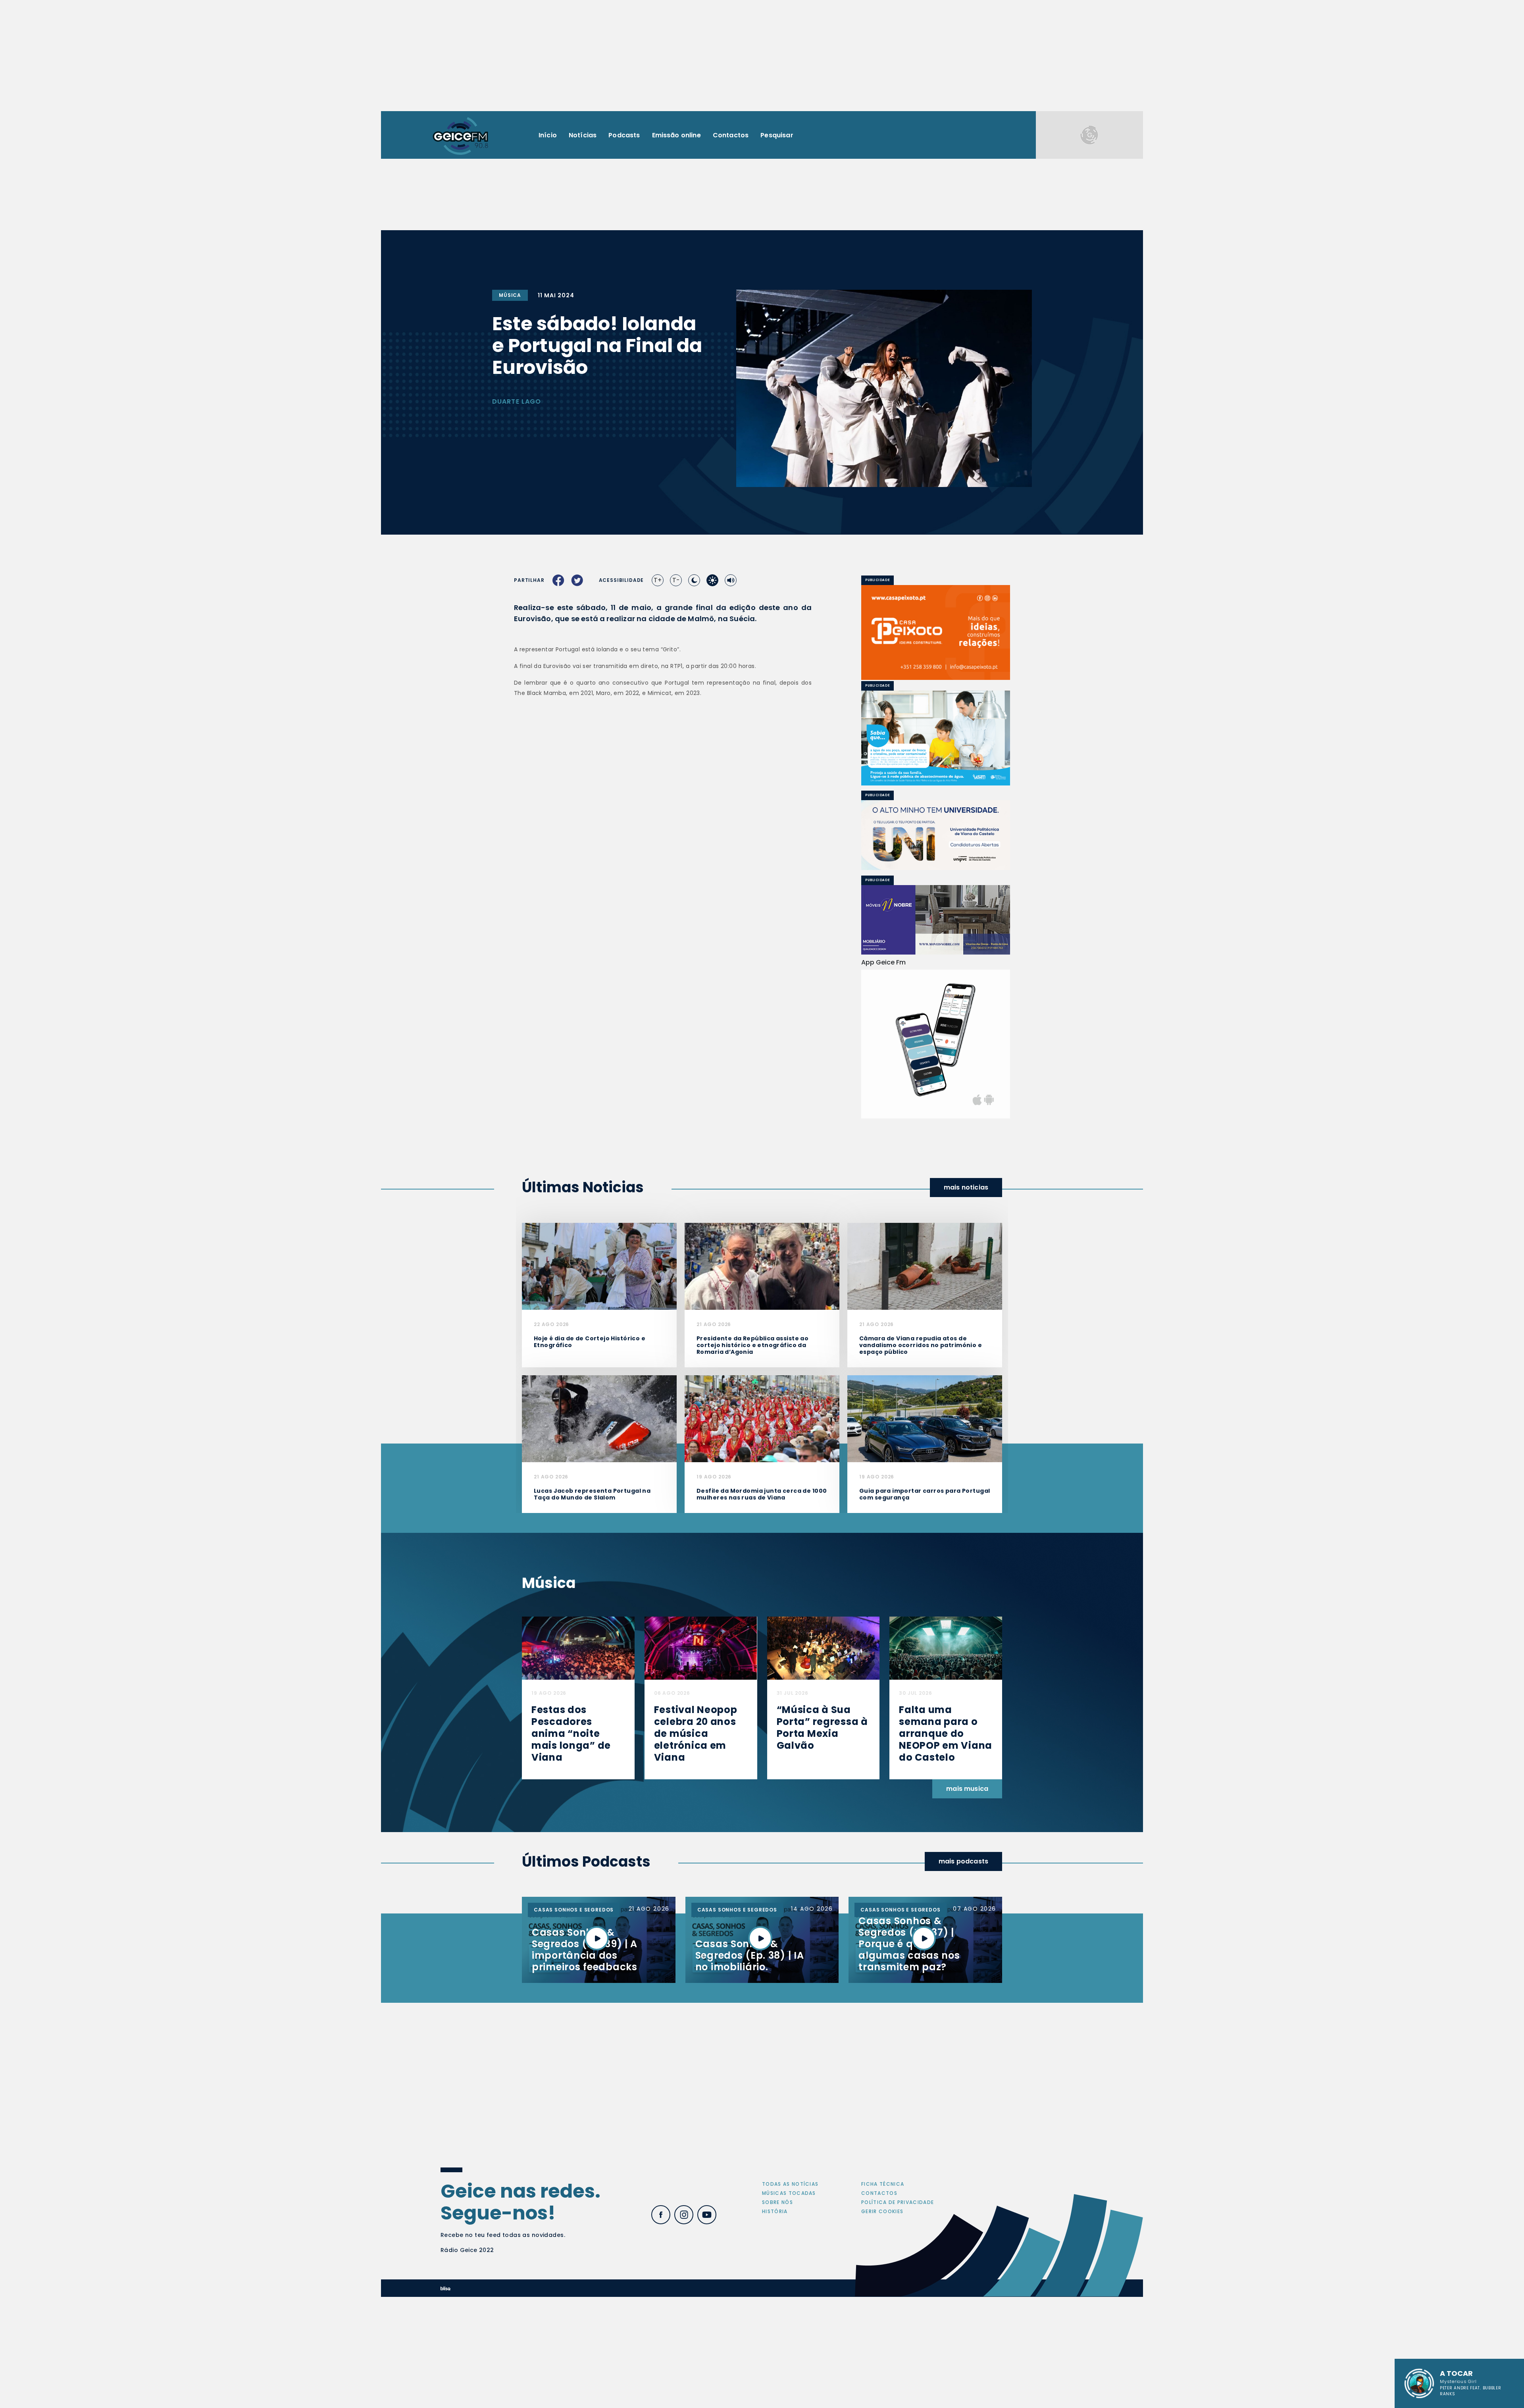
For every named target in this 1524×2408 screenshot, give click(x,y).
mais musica (967, 1789)
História (775, 2211)
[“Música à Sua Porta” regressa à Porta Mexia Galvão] (824, 1648)
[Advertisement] (762, 56)
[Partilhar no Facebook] (558, 580)
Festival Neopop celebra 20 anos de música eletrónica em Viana (696, 1733)
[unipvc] (936, 835)
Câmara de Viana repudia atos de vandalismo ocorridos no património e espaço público (921, 1345)
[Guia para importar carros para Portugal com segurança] (925, 1418)
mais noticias (966, 1187)
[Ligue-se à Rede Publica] (936, 738)
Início (548, 135)
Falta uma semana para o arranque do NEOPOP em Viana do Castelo (946, 1733)
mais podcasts (963, 1861)
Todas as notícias (790, 2184)
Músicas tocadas (789, 2193)
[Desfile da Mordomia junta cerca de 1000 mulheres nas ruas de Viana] (762, 1418)
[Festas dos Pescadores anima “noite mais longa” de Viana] (578, 1648)
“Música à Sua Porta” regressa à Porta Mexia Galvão (822, 1728)
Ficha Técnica (883, 2184)
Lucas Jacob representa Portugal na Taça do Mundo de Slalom (592, 1494)
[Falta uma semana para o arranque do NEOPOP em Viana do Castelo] (946, 1648)
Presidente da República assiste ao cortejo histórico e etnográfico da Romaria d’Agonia (752, 1345)
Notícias (583, 135)
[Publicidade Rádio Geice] (1089, 135)
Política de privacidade (898, 2202)
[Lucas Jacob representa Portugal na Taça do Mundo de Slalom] (599, 1418)
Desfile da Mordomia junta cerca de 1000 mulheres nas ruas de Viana (762, 1494)
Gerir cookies (882, 2211)
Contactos (731, 135)
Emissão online (676, 135)
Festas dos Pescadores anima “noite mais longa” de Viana (571, 1733)
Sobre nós (777, 2202)
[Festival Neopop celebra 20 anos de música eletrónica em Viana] (701, 1648)
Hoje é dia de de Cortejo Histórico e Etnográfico (590, 1342)
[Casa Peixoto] (936, 632)
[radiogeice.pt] (460, 135)
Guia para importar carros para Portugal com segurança (925, 1494)
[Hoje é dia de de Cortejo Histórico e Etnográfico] (599, 1266)
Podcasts (624, 135)
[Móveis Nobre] (936, 920)
